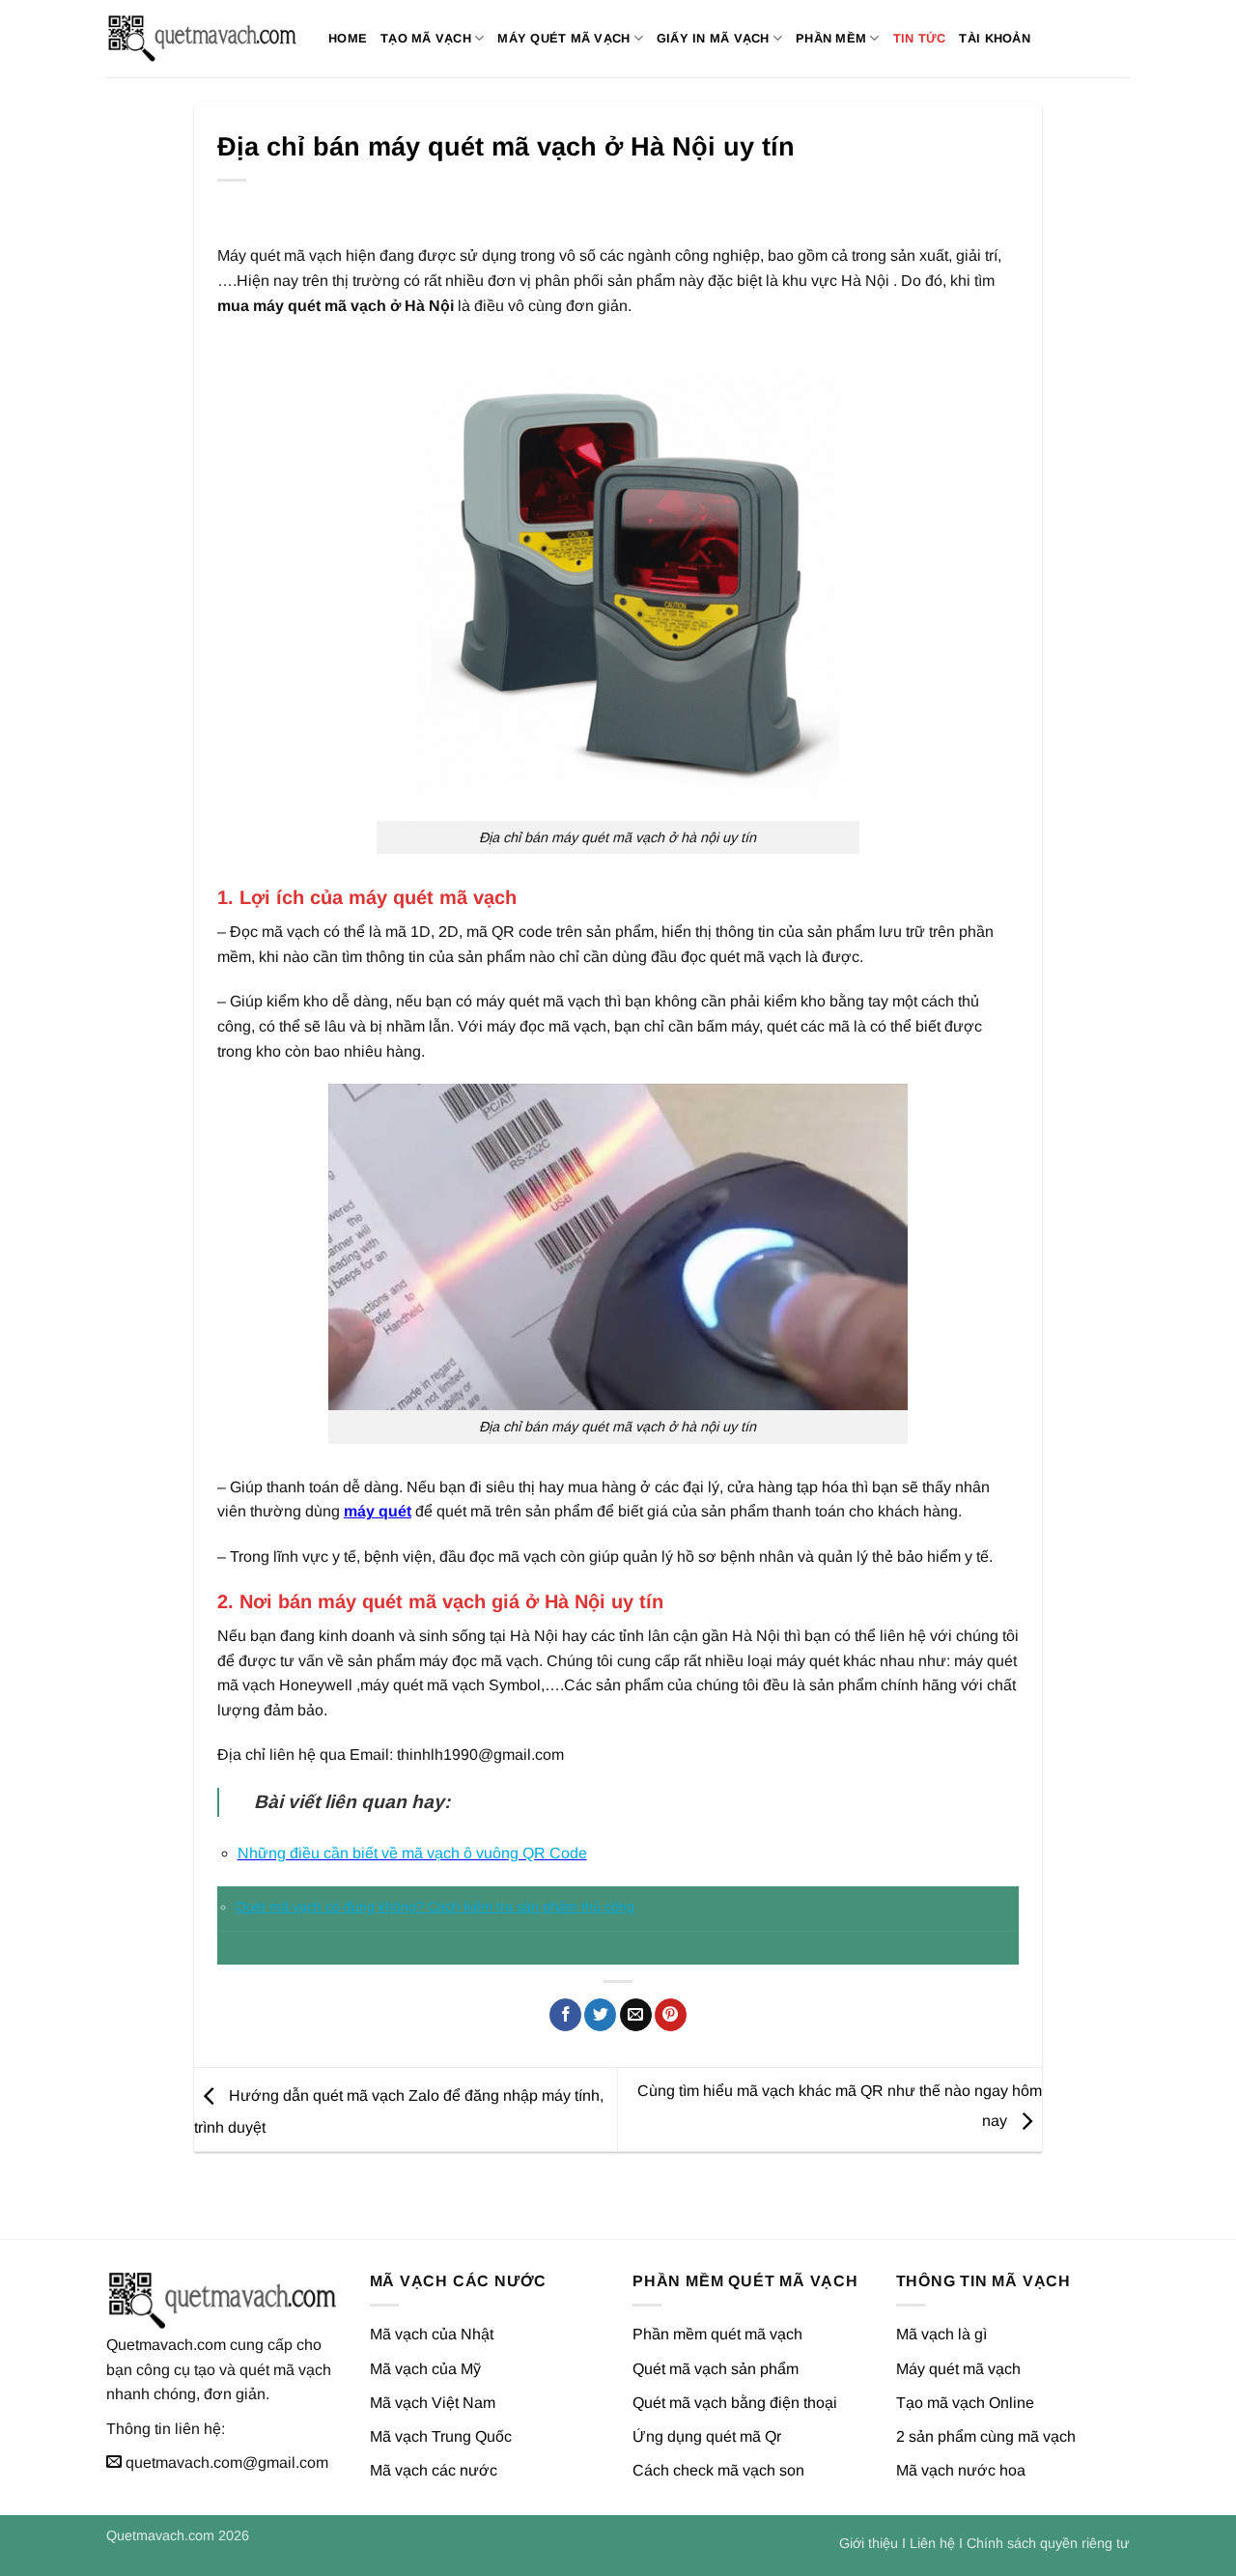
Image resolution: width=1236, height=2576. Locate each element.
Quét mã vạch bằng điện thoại (735, 2403)
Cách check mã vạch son (718, 2470)
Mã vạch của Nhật (432, 2334)
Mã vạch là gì (941, 2334)
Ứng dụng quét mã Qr (707, 2436)
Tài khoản (994, 38)
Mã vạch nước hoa (961, 2470)
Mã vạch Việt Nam (433, 2403)
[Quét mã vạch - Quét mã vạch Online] (203, 39)
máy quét (378, 1511)
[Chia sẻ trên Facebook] (565, 2015)
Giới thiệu (869, 2543)
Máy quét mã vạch (563, 38)
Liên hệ (932, 2543)
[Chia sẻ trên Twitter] (600, 2015)
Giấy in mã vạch (713, 38)
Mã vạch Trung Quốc (441, 2436)
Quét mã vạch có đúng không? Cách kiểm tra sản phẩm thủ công (435, 1907)
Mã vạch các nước (434, 2470)
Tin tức (920, 38)
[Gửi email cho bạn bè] (636, 2015)
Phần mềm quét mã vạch (717, 2334)
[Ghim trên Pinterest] (671, 2015)
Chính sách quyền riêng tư (1048, 2543)
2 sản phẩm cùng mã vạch (986, 2436)
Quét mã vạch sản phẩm (716, 2369)
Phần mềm (831, 38)
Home (348, 38)
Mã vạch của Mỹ (425, 2369)
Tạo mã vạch (426, 38)
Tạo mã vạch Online (965, 2403)
